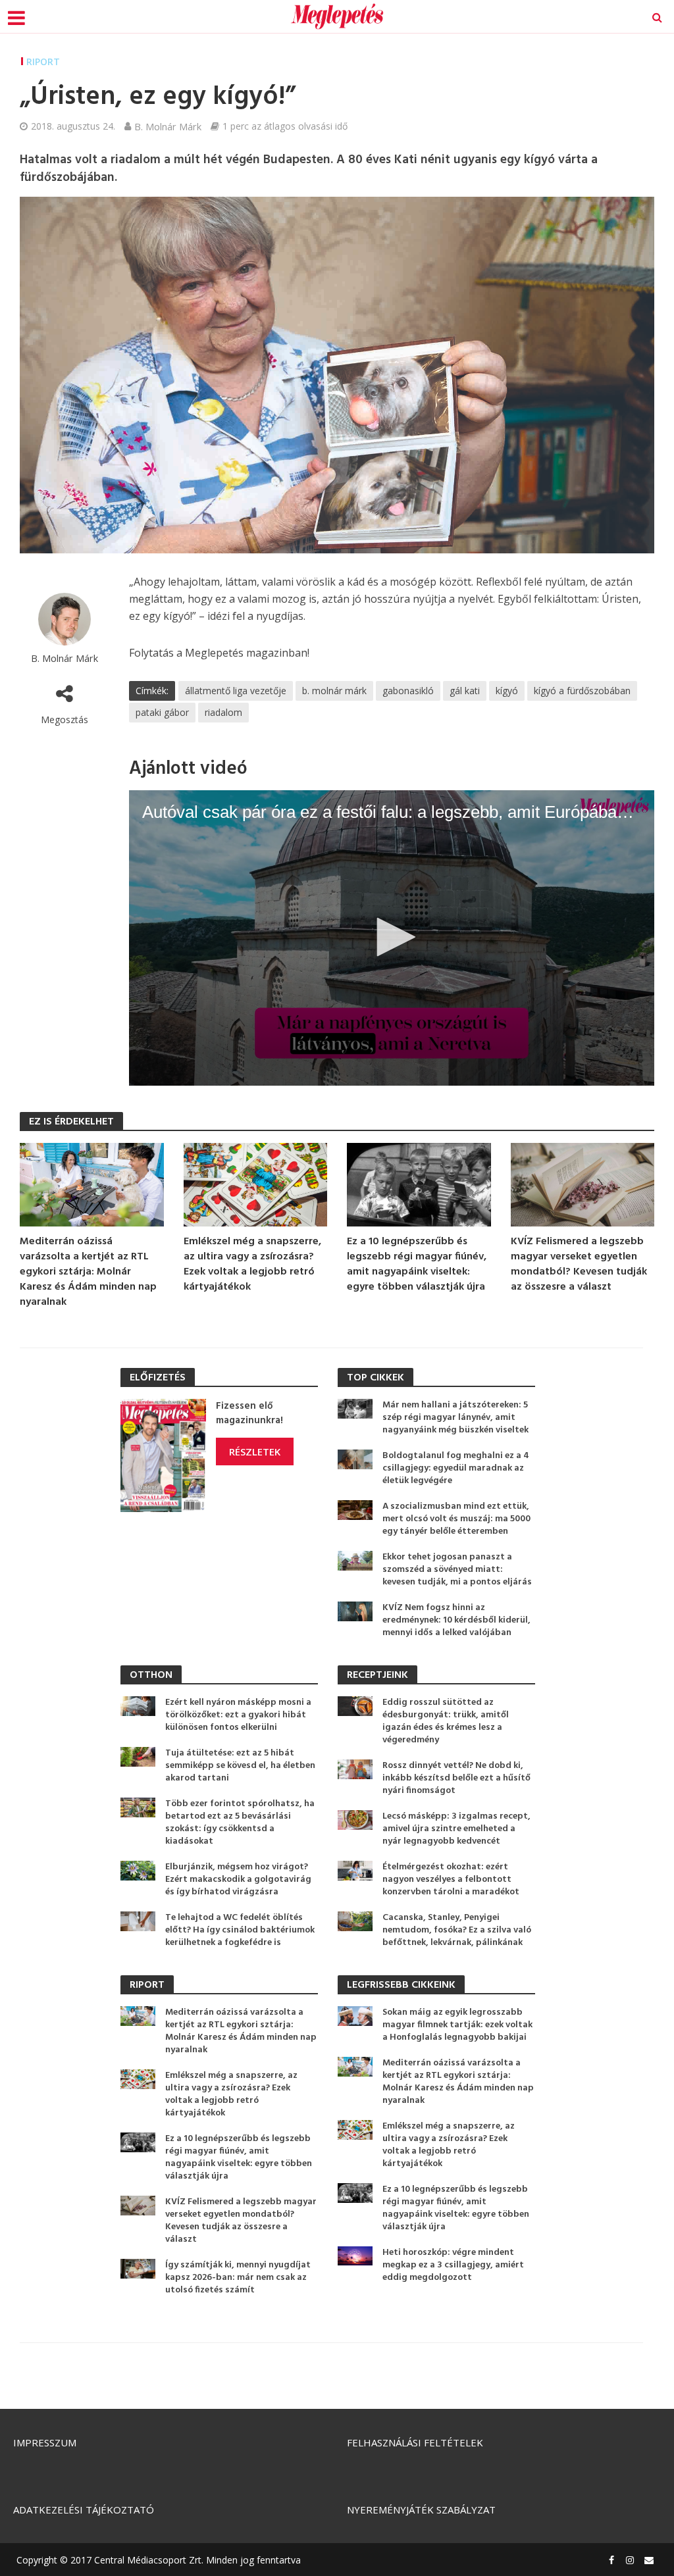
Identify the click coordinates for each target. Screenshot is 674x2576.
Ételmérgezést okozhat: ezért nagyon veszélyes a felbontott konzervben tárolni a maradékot (451, 1880)
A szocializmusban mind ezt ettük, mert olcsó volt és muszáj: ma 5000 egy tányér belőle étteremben (456, 1519)
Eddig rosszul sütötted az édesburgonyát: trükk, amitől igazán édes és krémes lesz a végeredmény (446, 1721)
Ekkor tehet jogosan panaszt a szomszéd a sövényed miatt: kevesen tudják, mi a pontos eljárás (457, 1570)
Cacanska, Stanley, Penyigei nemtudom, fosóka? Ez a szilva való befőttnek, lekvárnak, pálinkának (457, 1930)
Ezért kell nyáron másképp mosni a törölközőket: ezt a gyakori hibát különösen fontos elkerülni (238, 1715)
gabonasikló (408, 691)
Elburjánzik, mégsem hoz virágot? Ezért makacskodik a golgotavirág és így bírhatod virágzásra (238, 1880)
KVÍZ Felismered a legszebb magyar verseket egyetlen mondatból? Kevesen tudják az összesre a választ (579, 1265)
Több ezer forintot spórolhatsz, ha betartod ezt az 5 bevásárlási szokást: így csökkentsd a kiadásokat (240, 1823)
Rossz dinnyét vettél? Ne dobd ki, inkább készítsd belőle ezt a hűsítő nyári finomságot (456, 1778)
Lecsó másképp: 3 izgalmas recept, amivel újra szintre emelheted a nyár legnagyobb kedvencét (456, 1829)
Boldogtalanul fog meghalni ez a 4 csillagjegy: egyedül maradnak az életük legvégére (456, 1468)
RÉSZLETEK (255, 1452)
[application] (392, 938)
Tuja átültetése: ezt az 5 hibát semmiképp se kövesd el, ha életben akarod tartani (240, 1766)
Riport (43, 62)
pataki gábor (162, 712)
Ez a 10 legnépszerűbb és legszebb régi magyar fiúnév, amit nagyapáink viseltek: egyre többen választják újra (417, 1265)
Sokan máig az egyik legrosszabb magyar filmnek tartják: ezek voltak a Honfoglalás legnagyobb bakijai (457, 2025)
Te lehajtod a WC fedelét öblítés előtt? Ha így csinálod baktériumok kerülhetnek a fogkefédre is (240, 1930)
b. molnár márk (334, 691)
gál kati (465, 691)
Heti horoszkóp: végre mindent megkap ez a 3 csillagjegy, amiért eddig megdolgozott (453, 2265)
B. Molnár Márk (168, 126)
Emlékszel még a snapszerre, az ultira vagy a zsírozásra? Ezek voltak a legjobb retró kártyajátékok (252, 1265)
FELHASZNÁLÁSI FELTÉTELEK (415, 2442)
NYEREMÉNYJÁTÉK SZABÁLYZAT (421, 2510)
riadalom (223, 712)
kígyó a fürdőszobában (582, 691)
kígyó (507, 691)
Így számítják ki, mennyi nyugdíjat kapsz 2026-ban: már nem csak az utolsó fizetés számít (238, 2278)
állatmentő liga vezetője (236, 691)
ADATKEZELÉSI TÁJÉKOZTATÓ (84, 2510)
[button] (392, 937)
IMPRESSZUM (45, 2442)
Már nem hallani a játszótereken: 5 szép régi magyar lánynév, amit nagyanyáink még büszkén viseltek (455, 1418)
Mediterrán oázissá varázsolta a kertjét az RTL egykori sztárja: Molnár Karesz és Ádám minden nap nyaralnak (88, 1272)
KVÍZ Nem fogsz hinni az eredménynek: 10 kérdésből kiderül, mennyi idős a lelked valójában (456, 1620)
